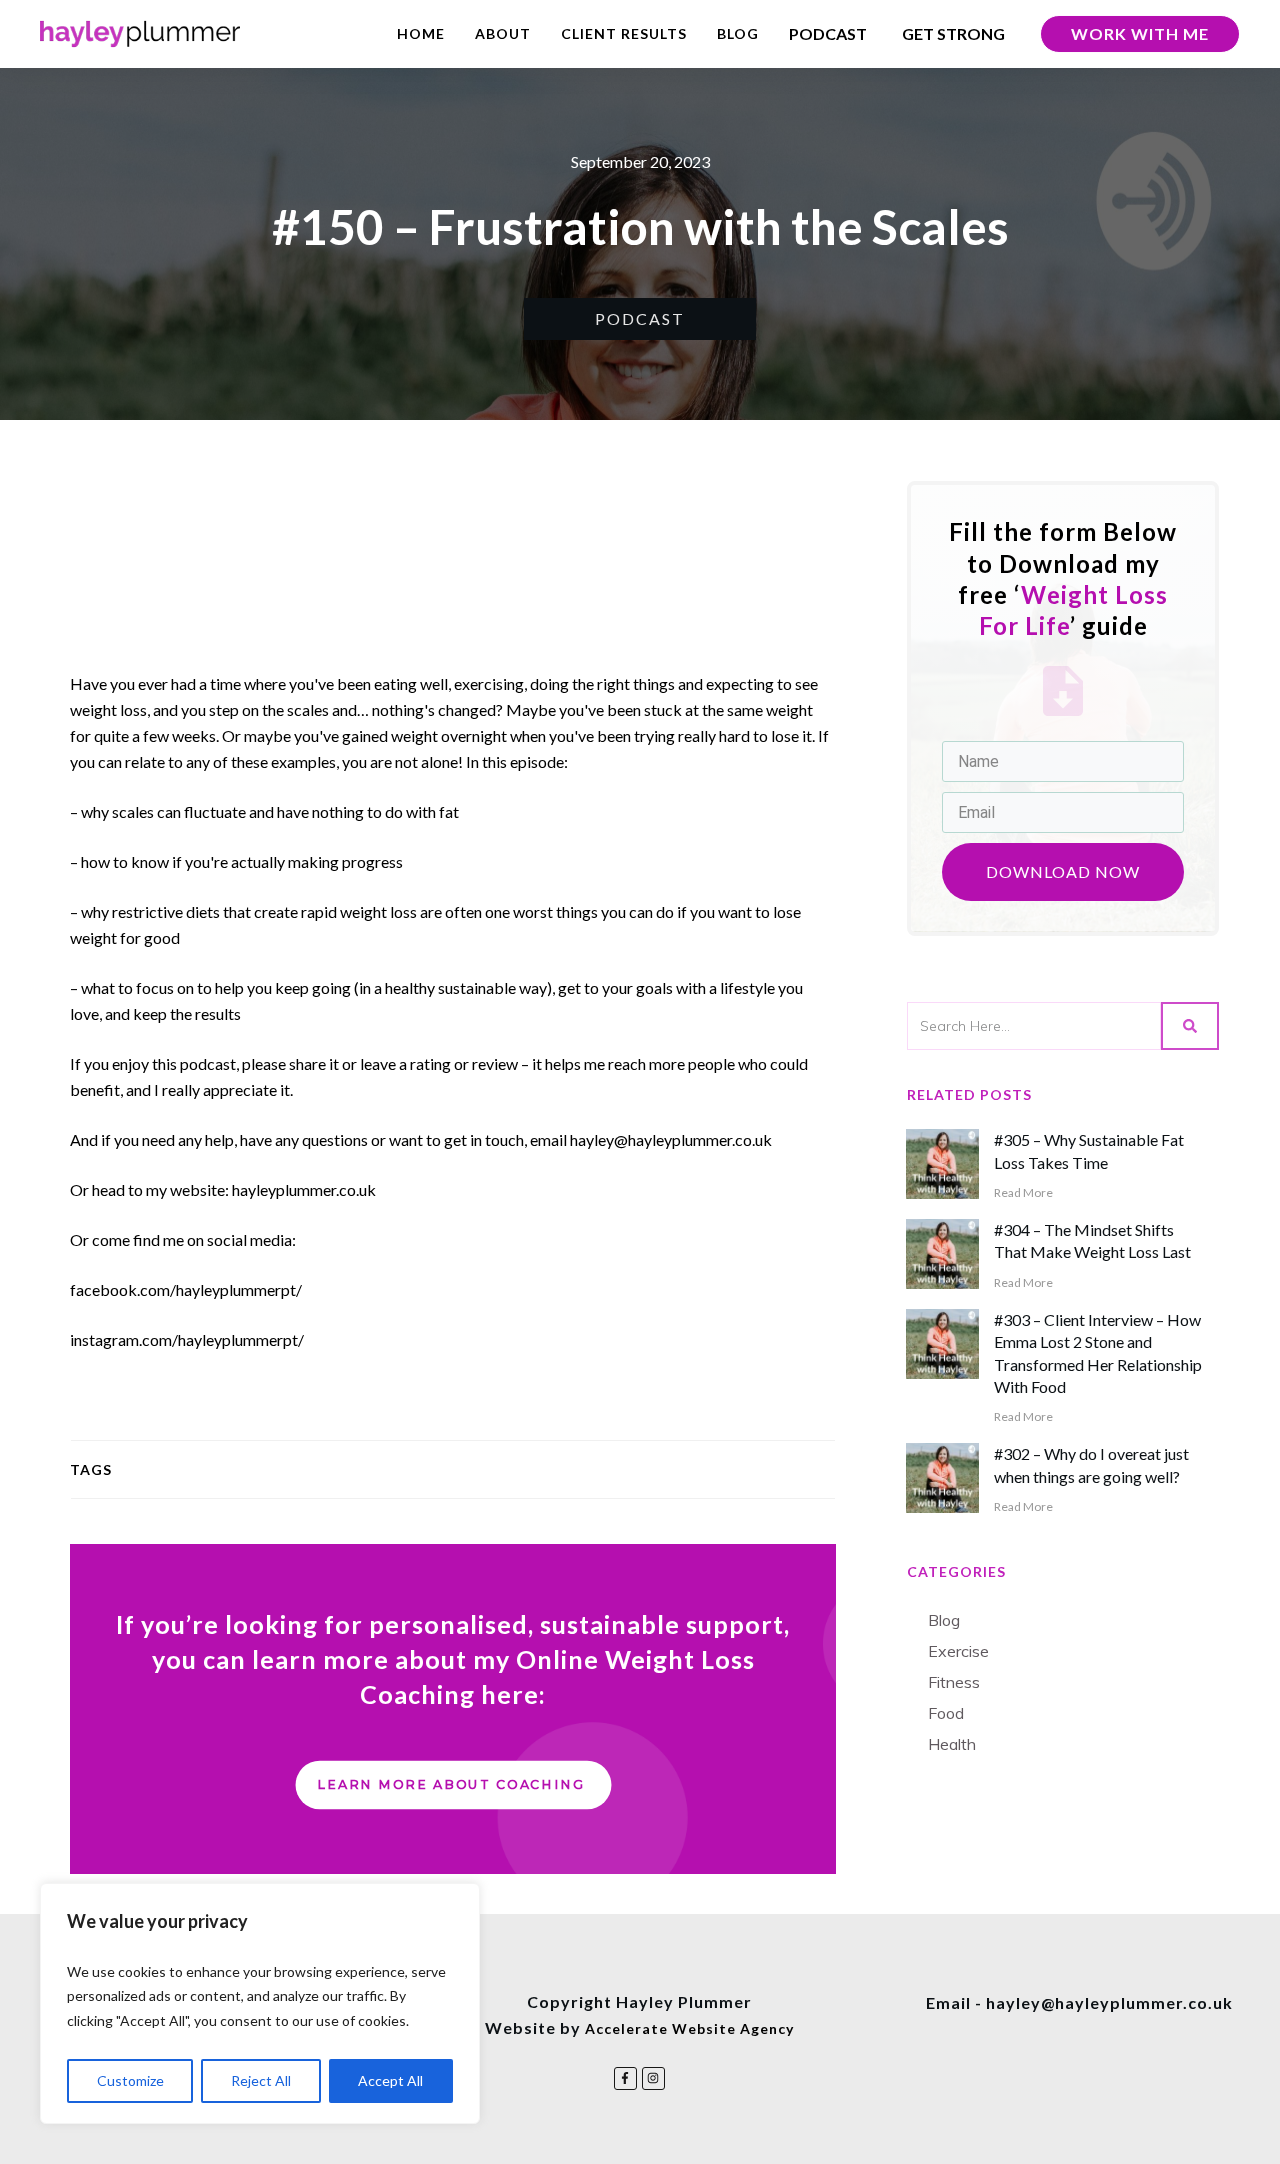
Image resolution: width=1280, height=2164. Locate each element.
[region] (260, 2004)
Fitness (954, 1682)
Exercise (958, 1651)
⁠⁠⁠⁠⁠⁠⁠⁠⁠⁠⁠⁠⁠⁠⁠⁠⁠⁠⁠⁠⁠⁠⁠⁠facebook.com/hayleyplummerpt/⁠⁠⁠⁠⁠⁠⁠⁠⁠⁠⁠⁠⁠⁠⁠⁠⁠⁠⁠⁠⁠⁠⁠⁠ (186, 1289)
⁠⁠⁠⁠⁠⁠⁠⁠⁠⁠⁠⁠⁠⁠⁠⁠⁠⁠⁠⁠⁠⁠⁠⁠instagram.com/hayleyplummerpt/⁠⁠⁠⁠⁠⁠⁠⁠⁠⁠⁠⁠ (187, 1339)
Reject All (261, 2080)
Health (952, 1744)
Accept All (390, 2080)
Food (946, 1713)
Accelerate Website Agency (689, 2028)
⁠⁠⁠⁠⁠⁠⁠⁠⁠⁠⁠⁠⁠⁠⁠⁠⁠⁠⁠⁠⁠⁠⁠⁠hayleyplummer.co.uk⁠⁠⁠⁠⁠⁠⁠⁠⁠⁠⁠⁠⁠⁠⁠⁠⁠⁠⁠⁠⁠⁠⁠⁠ (304, 1189)
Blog (944, 1620)
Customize (130, 2080)
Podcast (640, 318)
